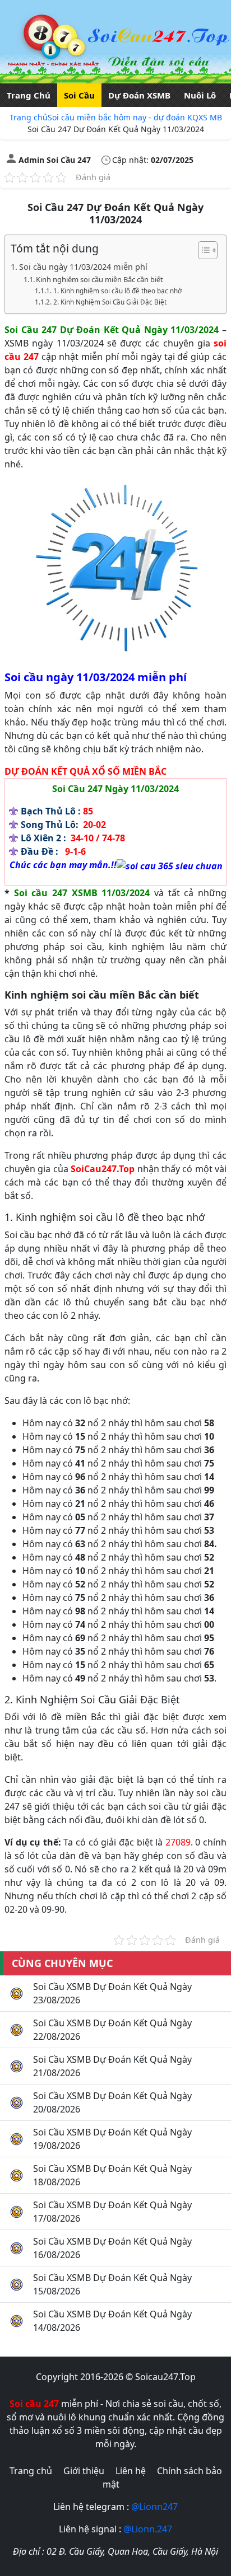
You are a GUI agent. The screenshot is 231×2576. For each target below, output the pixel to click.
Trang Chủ (29, 95)
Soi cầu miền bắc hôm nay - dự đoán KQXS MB (135, 117)
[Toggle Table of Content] (202, 250)
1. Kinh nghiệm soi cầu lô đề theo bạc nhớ (117, 291)
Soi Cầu (79, 95)
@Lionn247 (154, 2507)
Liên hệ (131, 2471)
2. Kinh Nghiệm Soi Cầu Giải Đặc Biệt (110, 302)
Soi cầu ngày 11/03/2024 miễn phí (83, 267)
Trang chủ (29, 117)
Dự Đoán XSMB (139, 95)
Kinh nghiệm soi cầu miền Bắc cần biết (100, 279)
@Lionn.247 (148, 2529)
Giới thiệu (84, 2471)
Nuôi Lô (200, 95)
